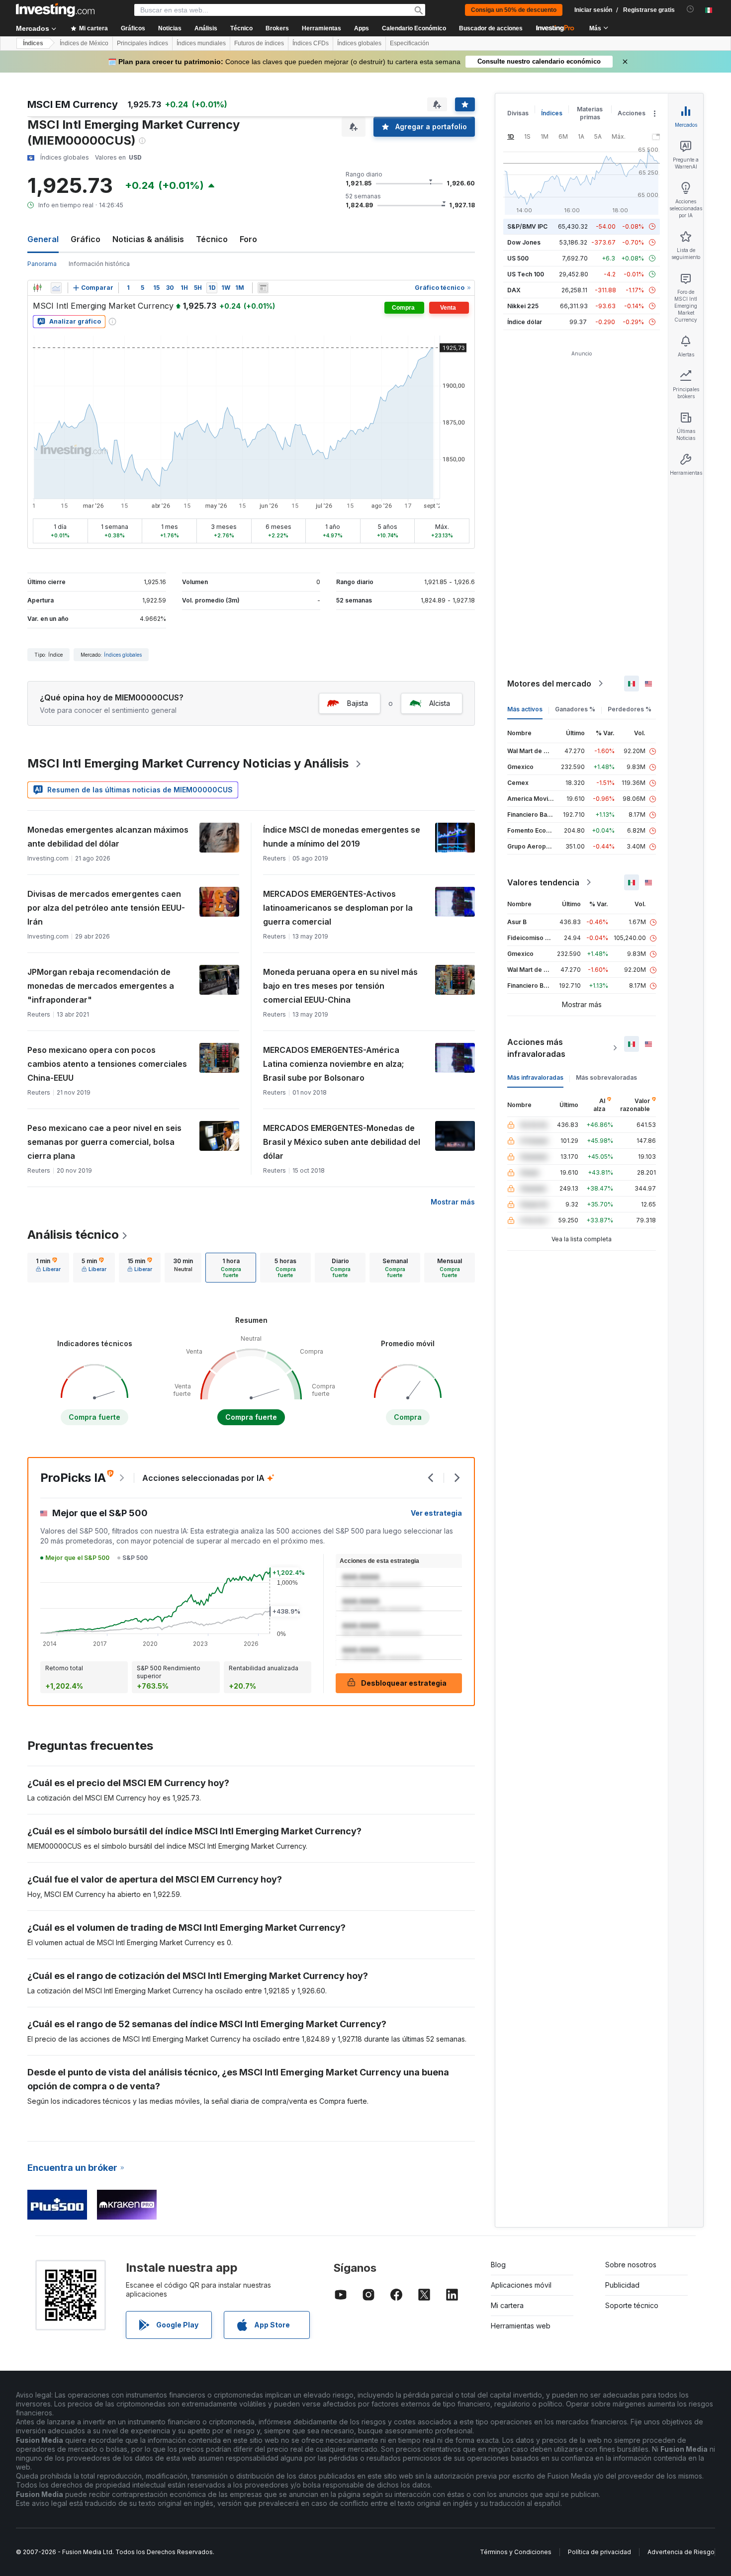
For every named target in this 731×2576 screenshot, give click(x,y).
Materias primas (590, 113)
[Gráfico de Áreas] (56, 288)
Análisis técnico (73, 1235)
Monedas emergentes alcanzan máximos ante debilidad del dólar (108, 837)
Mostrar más (453, 1202)
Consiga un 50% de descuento (514, 10)
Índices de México (84, 43)
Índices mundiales (201, 43)
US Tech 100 (526, 274)
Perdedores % (630, 709)
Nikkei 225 (523, 306)
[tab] (48, 1268)
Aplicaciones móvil (521, 2285)
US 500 (518, 258)
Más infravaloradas (535, 1077)
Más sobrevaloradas (606, 1077)
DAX (514, 290)
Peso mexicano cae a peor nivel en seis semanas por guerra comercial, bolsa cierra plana (104, 1142)
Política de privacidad (599, 2552)
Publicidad (622, 2285)
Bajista (358, 703)
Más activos (525, 709)
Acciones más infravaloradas (536, 1048)
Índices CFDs (311, 43)
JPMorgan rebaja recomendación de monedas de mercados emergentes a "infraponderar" (101, 986)
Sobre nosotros (631, 2265)
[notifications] (690, 9)
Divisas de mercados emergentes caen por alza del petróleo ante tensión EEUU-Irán (106, 908)
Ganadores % (575, 709)
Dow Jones (524, 242)
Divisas (518, 113)
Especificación (410, 43)
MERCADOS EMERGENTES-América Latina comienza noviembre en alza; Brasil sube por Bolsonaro (333, 1064)
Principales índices (142, 43)
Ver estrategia (436, 1513)
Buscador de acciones (491, 28)
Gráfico (86, 239)
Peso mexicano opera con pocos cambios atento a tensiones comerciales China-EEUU (107, 1064)
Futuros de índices (259, 43)
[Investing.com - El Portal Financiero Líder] (55, 10)
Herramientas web (521, 2326)
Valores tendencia (543, 882)
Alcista (440, 703)
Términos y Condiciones (516, 2552)
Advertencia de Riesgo (681, 2552)
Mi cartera (507, 2305)
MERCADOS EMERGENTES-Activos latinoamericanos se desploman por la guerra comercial (338, 908)
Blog (498, 2265)
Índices (33, 43)
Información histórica (99, 264)
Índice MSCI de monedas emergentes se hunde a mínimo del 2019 (342, 837)
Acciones (632, 113)
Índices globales (359, 43)
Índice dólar (525, 322)
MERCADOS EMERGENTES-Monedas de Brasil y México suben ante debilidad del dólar (342, 1142)
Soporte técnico (632, 2305)
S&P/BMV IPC (527, 226)
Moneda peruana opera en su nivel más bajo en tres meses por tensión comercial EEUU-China (340, 986)
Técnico (212, 239)
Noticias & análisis (148, 239)
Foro (248, 239)
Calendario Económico (414, 28)
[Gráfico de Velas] (37, 288)
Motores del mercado (549, 684)
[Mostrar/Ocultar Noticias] (263, 288)
